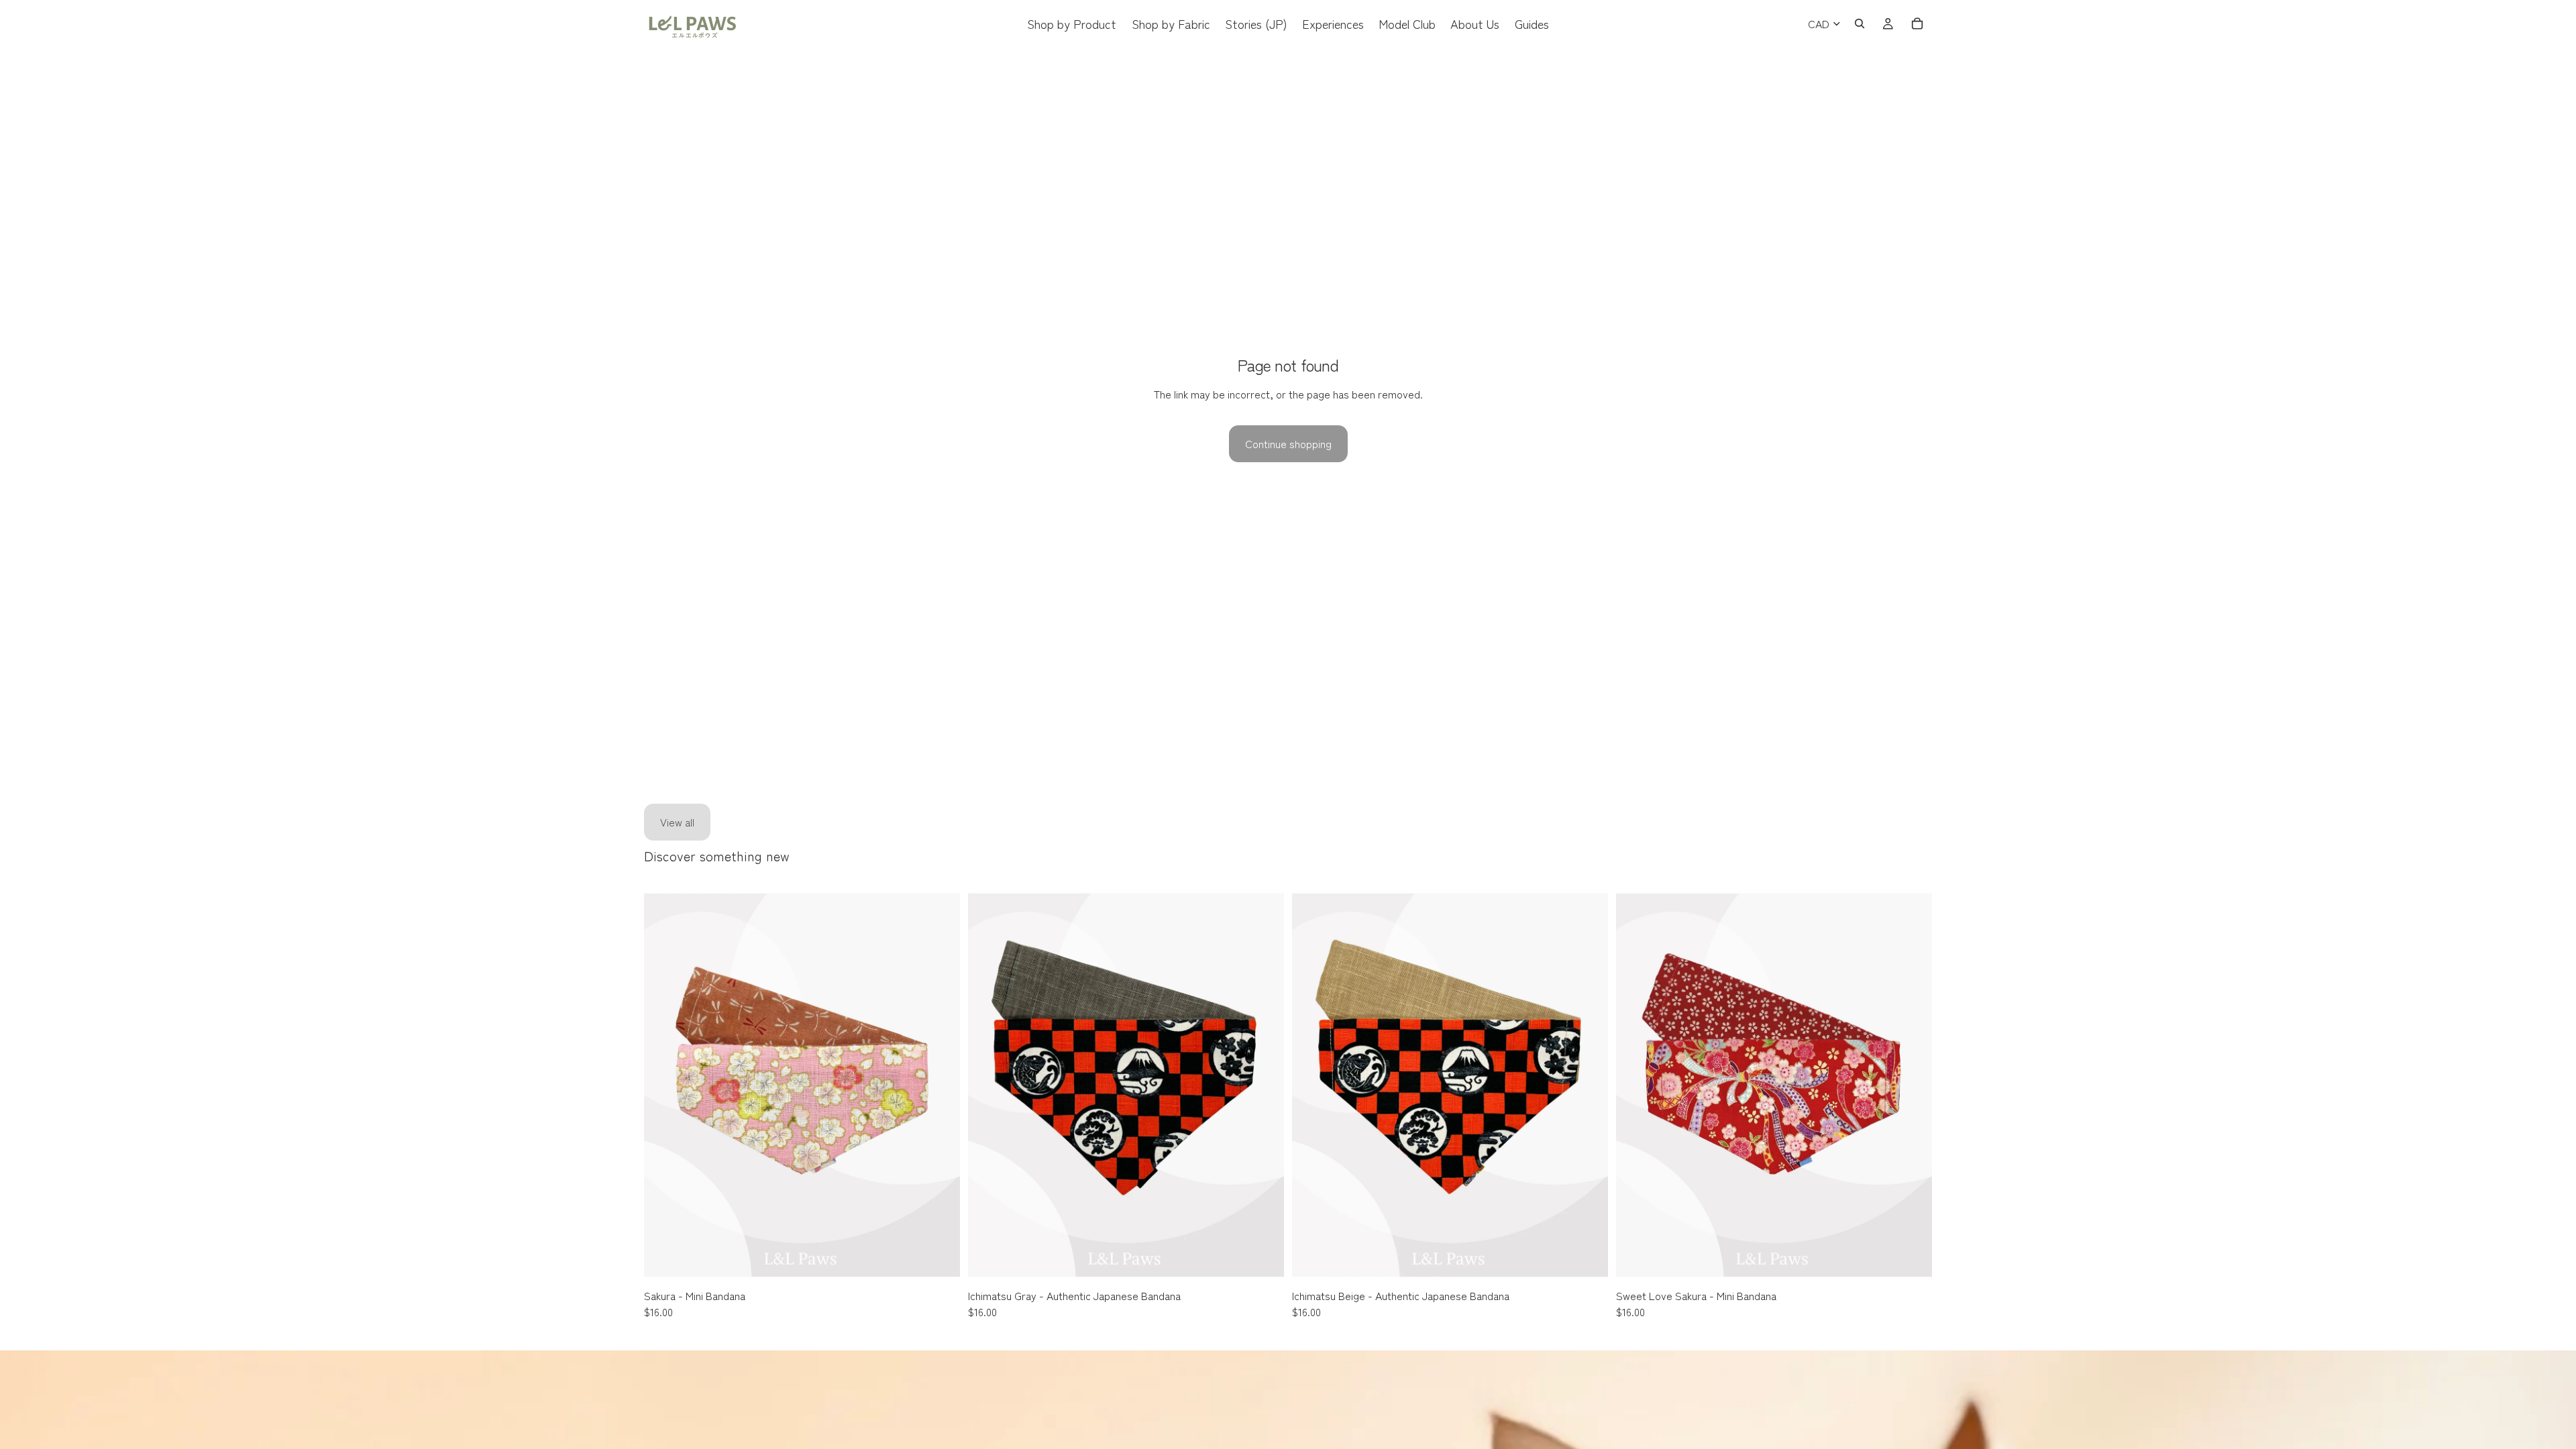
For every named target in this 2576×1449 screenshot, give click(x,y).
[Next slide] (940, 1085)
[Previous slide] (664, 1085)
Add (951, 1262)
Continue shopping (1288, 443)
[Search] (1860, 23)
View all (677, 822)
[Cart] (1917, 23)
